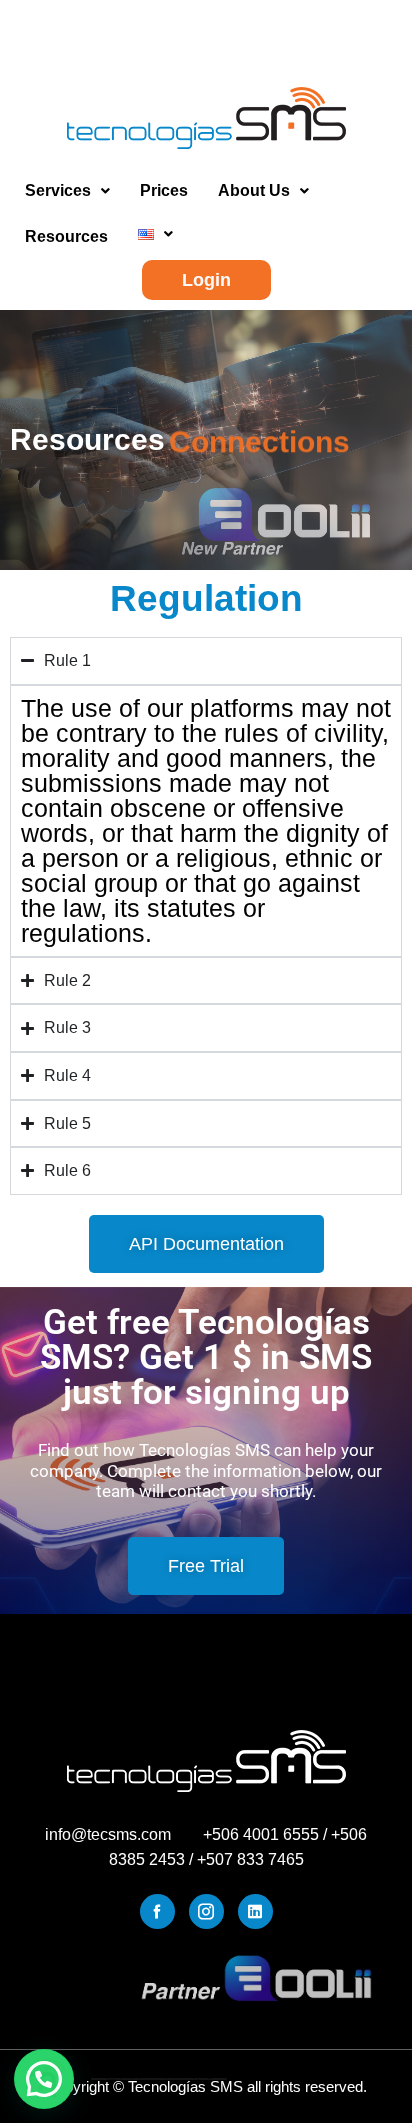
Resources (66, 236)
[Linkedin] (255, 1911)
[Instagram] (206, 1911)
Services (58, 190)
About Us (254, 190)
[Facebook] (157, 1911)
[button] (67, 191)
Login (206, 280)
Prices (164, 190)
